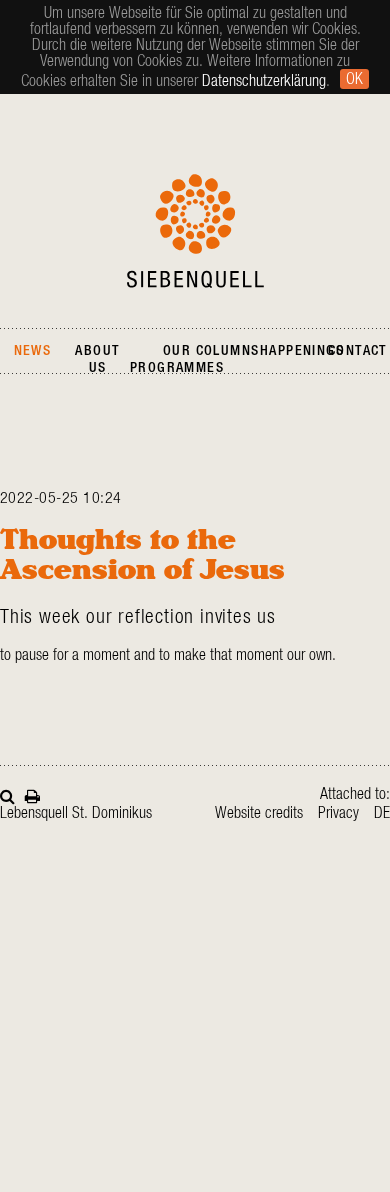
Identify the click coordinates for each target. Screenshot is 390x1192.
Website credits (259, 813)
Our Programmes (177, 359)
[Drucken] (32, 794)
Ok (354, 79)
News (33, 351)
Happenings (302, 351)
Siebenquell (195, 231)
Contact (357, 351)
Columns (228, 351)
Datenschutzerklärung (264, 81)
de (382, 813)
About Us (97, 359)
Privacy (338, 813)
